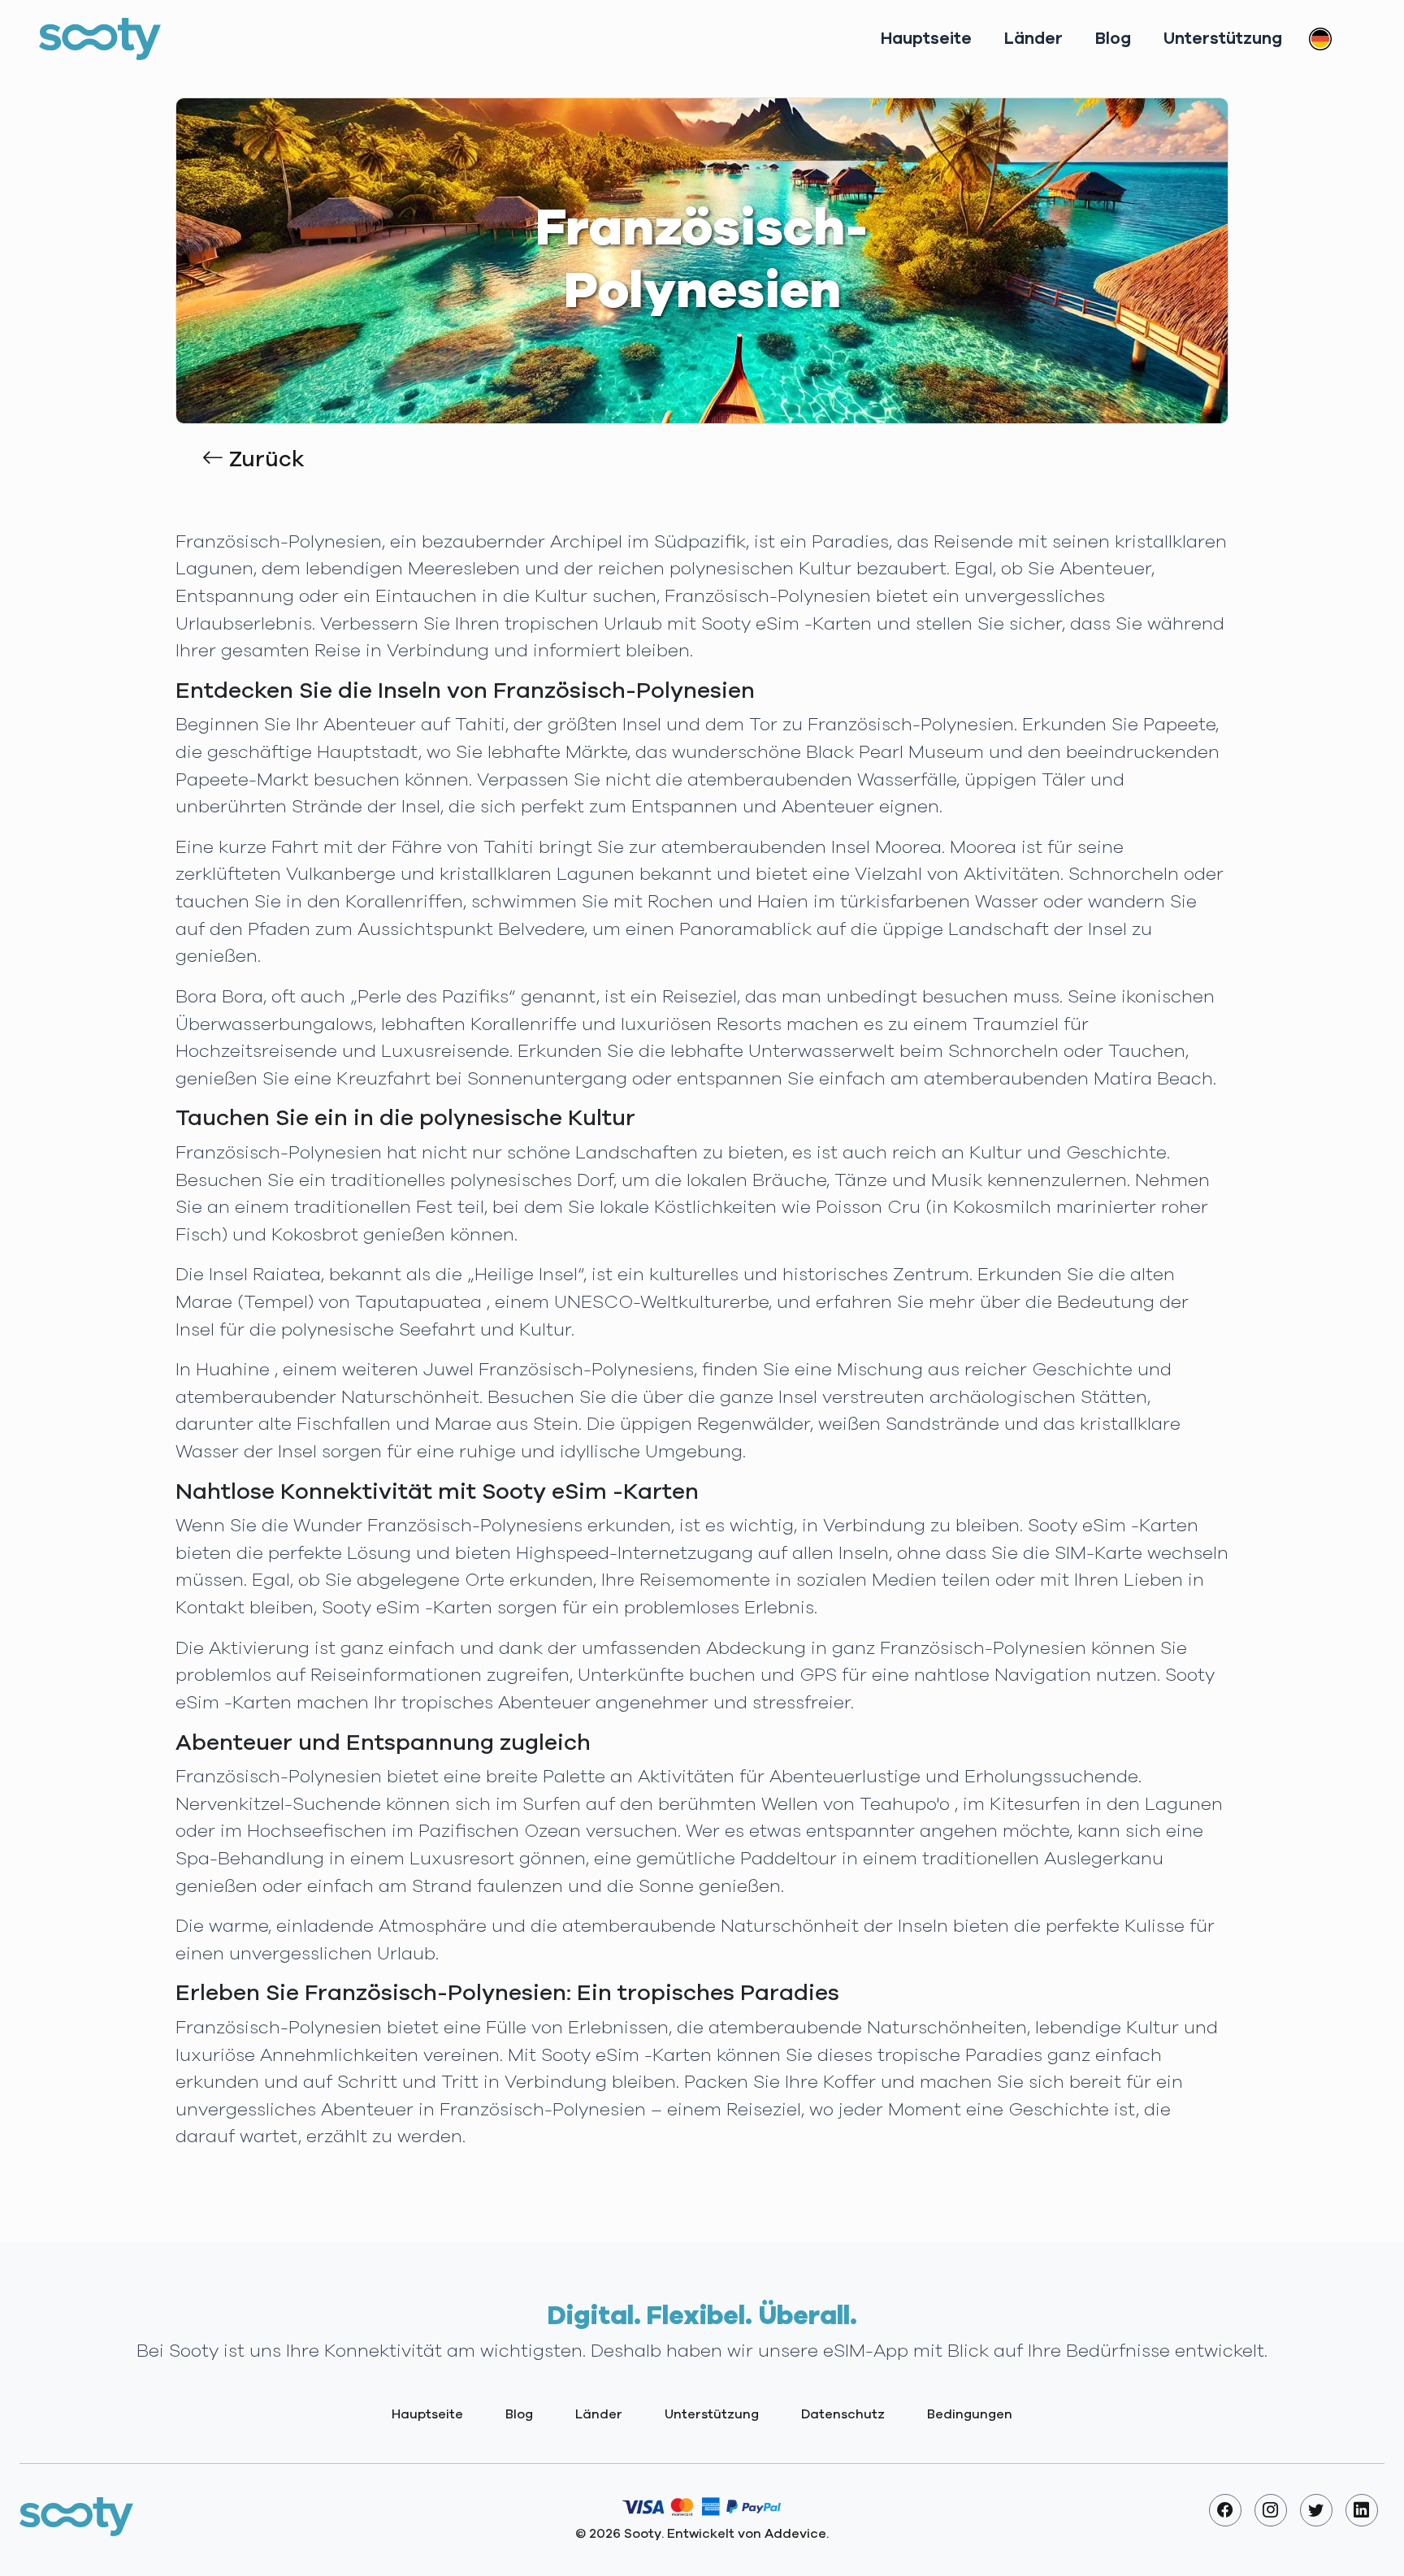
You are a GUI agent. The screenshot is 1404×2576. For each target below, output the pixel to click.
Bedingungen (970, 2414)
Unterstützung (1223, 39)
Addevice (795, 2534)
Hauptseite (926, 39)
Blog (1113, 39)
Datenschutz (843, 2414)
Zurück (264, 460)
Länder (1033, 39)
